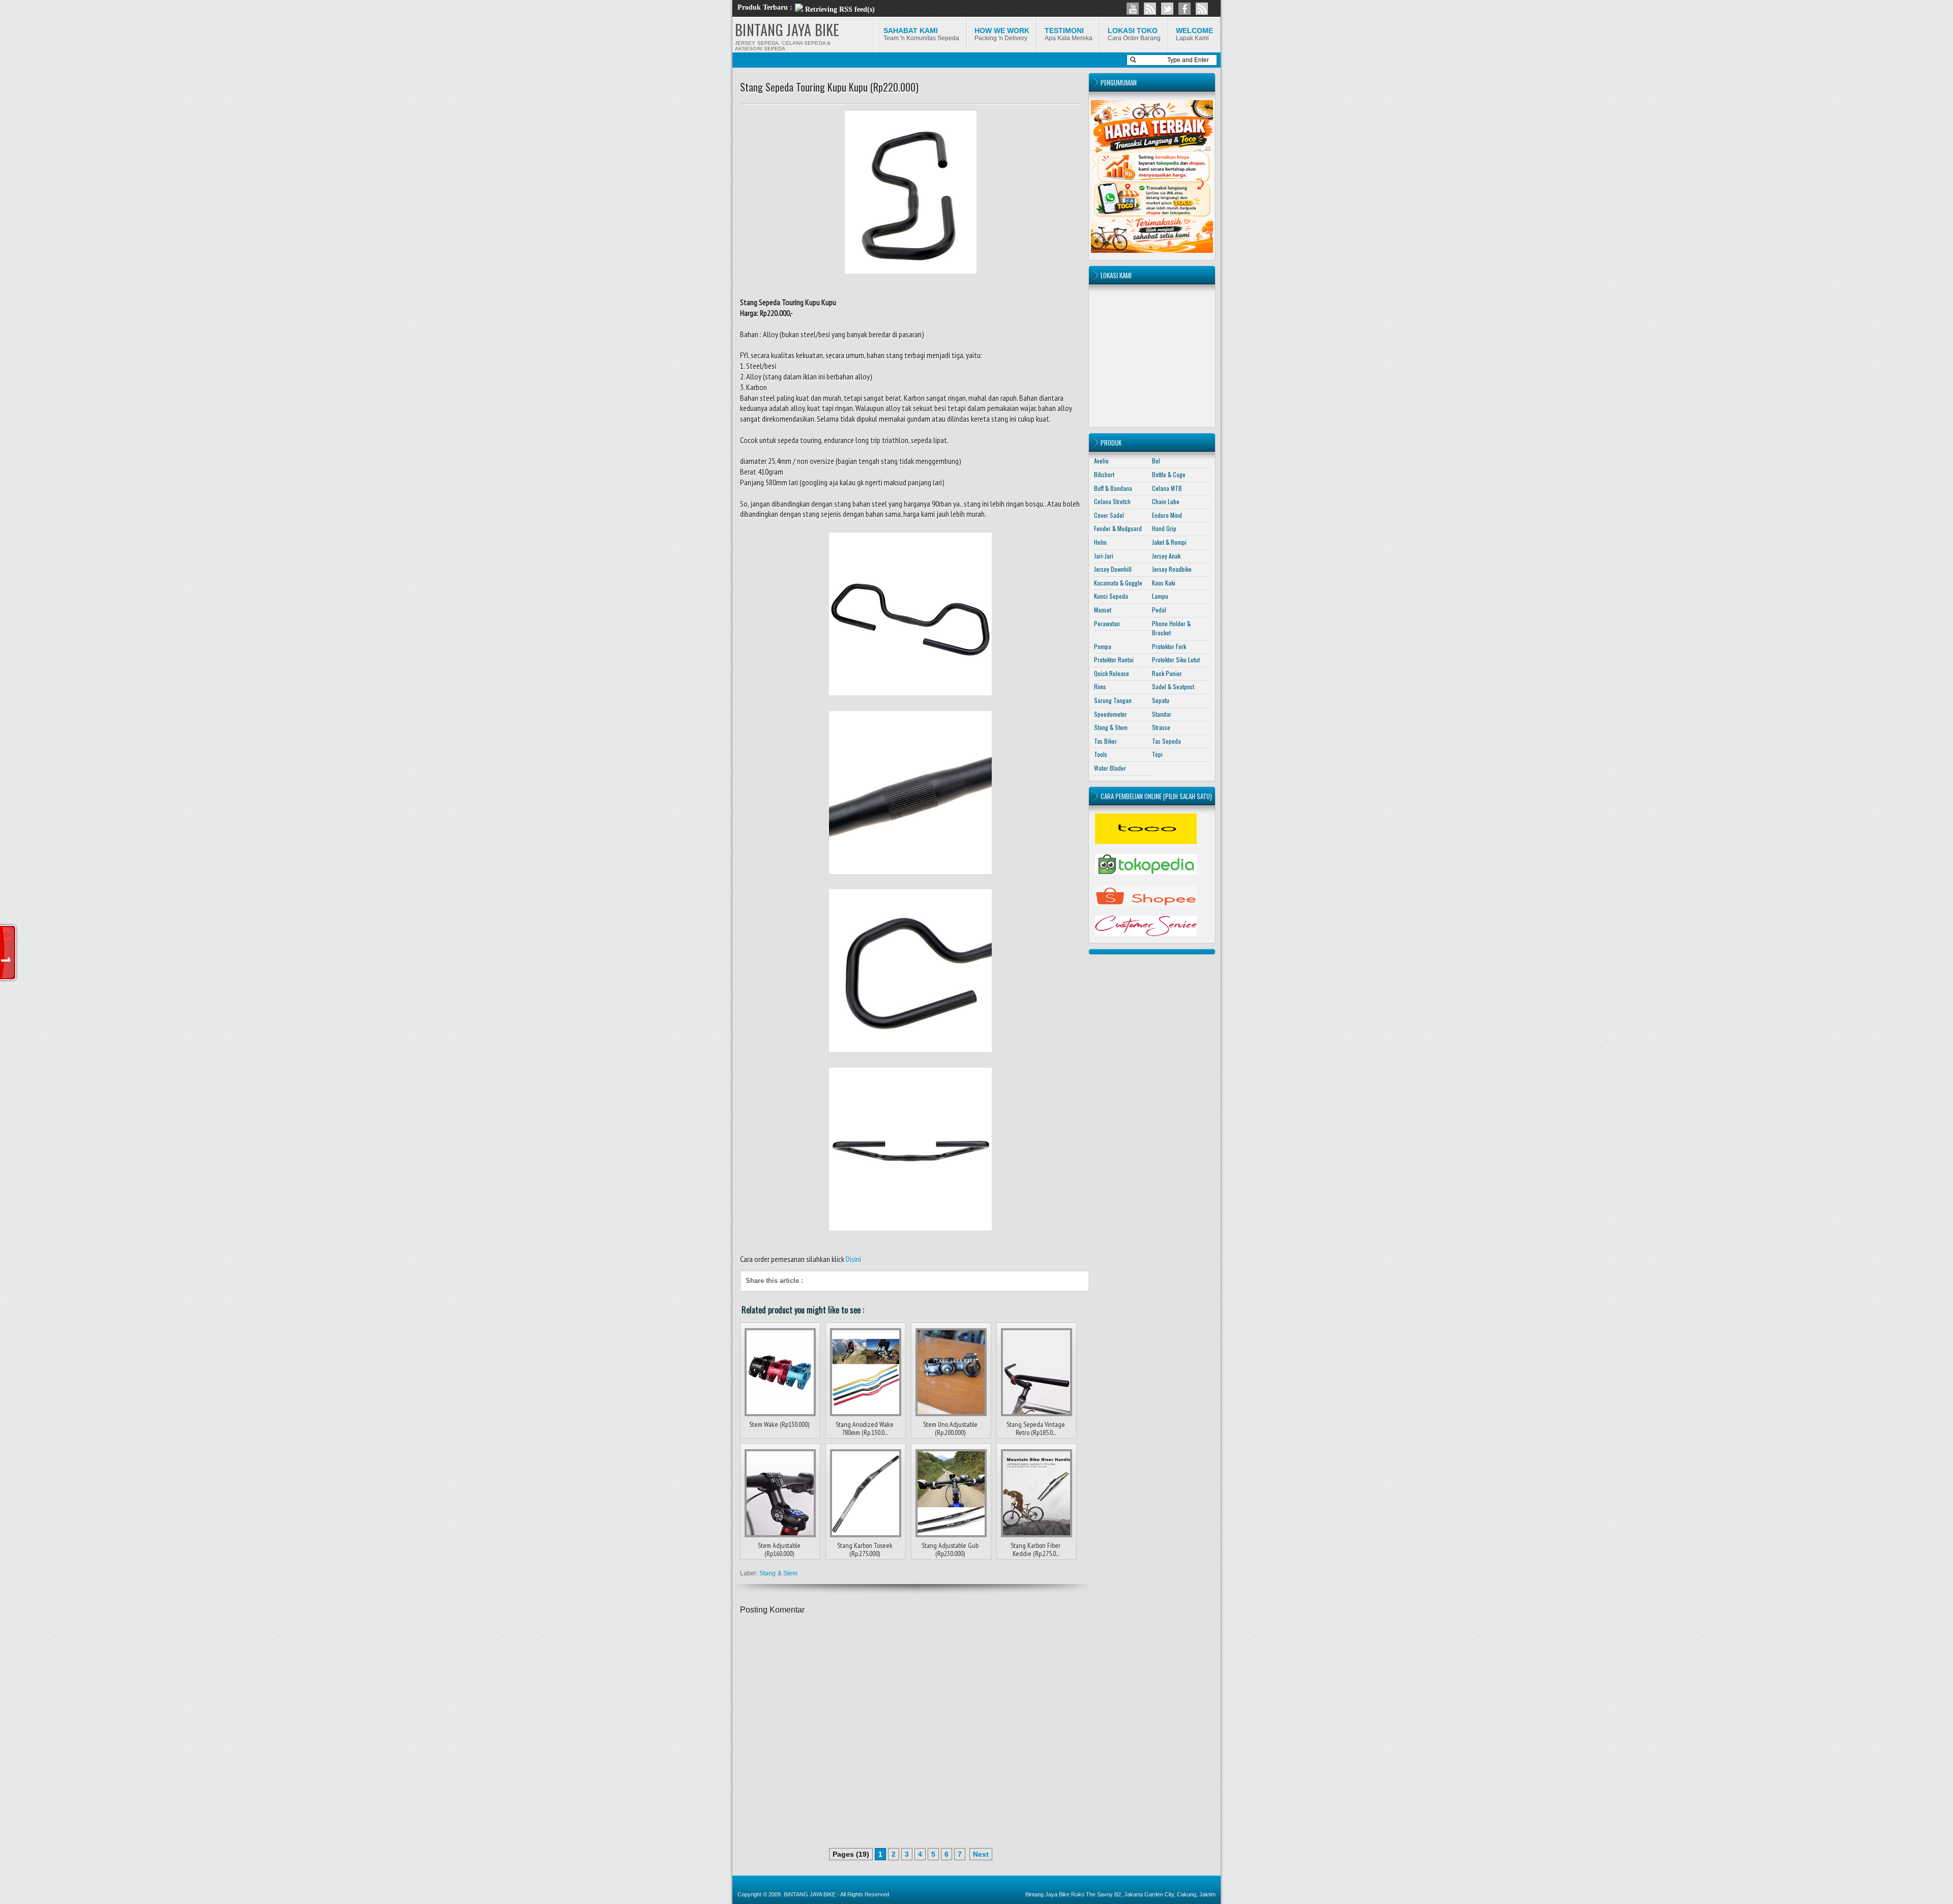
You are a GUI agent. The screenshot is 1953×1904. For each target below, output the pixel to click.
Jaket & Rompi (1169, 542)
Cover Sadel (1109, 515)
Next (981, 1854)
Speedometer (1111, 714)
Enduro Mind (1167, 515)
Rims (1100, 686)
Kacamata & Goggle (1118, 583)
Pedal (1159, 610)
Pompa (1103, 646)
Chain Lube (1166, 501)
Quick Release (1112, 673)
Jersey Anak (1166, 556)
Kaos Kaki (1164, 583)
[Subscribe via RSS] (1202, 9)
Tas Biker (1105, 741)
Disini (853, 1259)
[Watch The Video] (1133, 9)
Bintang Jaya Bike (1047, 1894)
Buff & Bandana (1113, 488)
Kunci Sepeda (1111, 596)
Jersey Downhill (1113, 569)
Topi (1157, 754)
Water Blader (1110, 768)
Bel (1156, 461)
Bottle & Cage (1169, 474)
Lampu (1160, 596)
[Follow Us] (1167, 9)
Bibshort (1104, 474)
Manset (1103, 610)
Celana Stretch (1112, 501)
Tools (1101, 754)
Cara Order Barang (1134, 34)
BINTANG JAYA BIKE (787, 30)
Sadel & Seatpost (1173, 686)
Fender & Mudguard (1118, 528)
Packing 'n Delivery (1002, 34)
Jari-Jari (1104, 556)
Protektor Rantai (1114, 660)
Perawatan (1107, 623)
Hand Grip (1164, 528)
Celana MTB (1167, 488)
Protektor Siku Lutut (1176, 660)
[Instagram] (1150, 9)
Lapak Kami (1194, 34)
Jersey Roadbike (1172, 569)
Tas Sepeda (1166, 741)
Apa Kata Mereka (1069, 34)
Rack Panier (1167, 673)
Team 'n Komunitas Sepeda (921, 34)
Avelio (1101, 461)
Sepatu (1161, 700)
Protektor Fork (1169, 646)
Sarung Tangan (1113, 700)
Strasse (1161, 727)
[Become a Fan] (1185, 9)
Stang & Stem (778, 1573)
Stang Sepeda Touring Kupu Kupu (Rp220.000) (829, 87)
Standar (1162, 714)
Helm (1100, 542)
